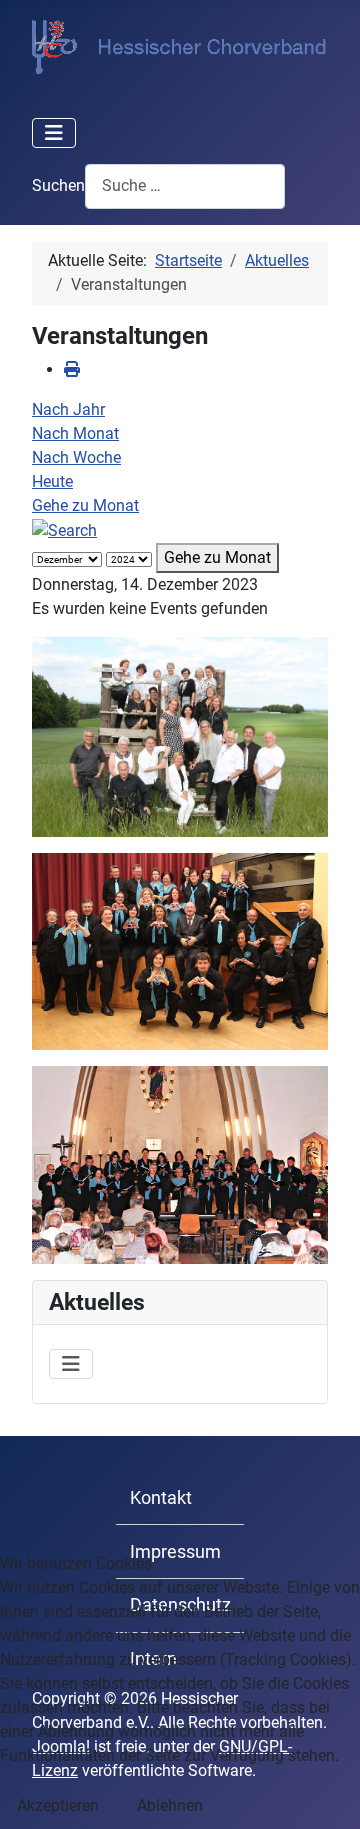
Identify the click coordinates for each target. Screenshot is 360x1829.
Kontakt (161, 1498)
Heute (52, 481)
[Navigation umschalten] (54, 133)
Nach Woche (76, 457)
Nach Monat (75, 433)
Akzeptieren (58, 1805)
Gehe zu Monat (85, 505)
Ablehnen (170, 1805)
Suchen (58, 185)
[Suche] (64, 529)
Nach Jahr (68, 409)
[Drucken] (72, 369)
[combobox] (185, 186)
